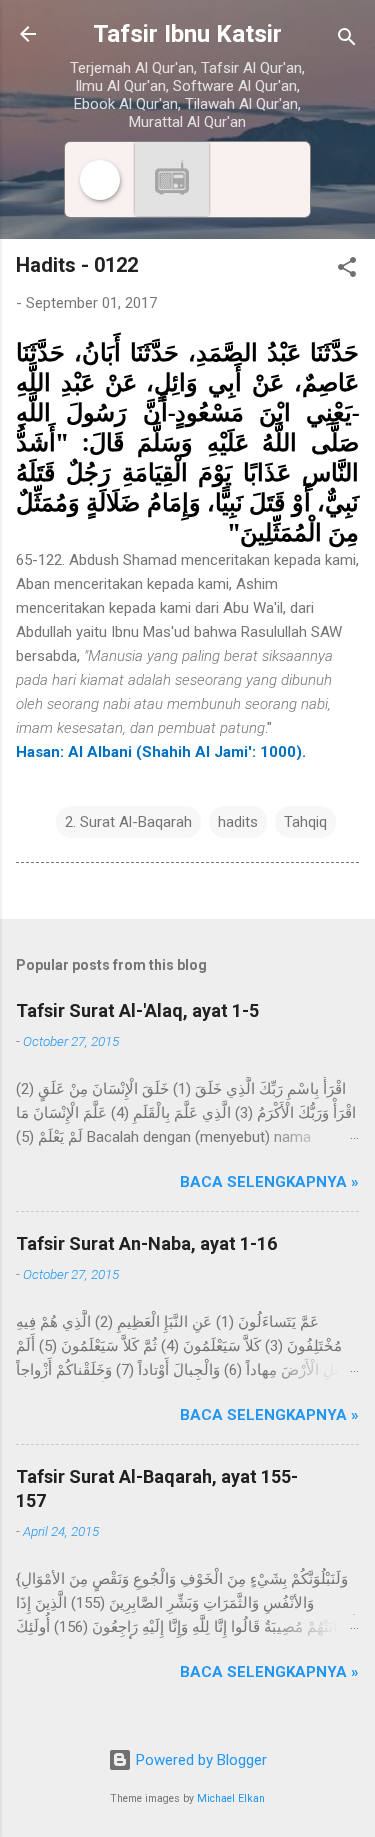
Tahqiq (305, 822)
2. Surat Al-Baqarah (128, 822)
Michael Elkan (231, 1798)
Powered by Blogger (199, 1760)
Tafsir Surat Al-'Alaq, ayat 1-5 (137, 1010)
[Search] (347, 40)
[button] (347, 270)
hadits (238, 822)
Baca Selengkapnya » (269, 1182)
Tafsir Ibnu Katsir (187, 34)
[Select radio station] (172, 179)
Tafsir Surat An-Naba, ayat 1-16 (146, 1243)
